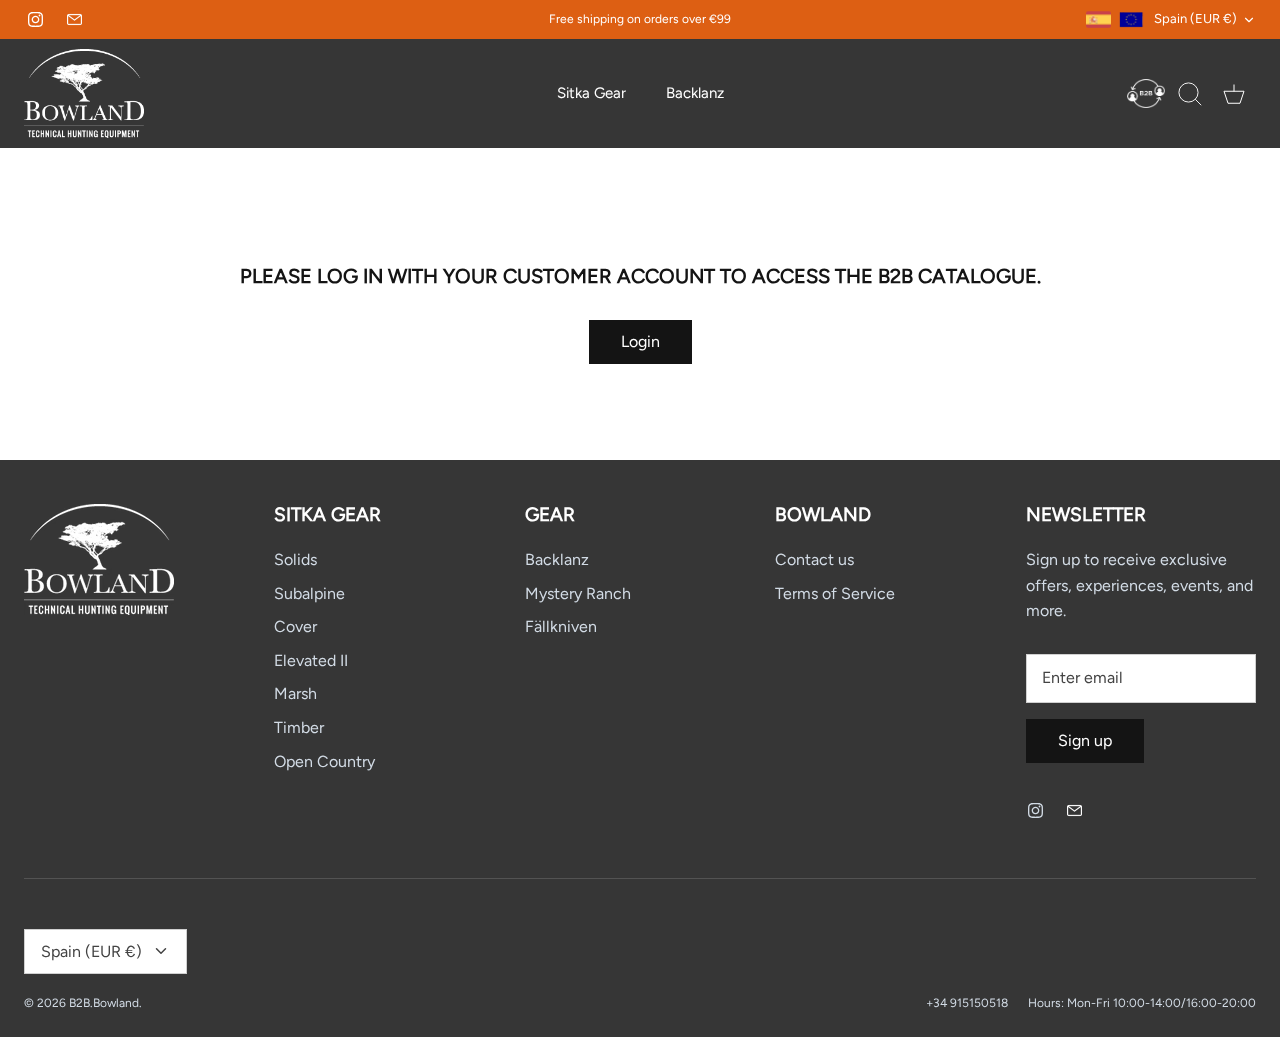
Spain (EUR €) (1195, 18)
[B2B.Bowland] (84, 93)
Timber (299, 727)
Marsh (295, 693)
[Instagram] (35, 19)
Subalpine (309, 593)
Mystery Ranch (578, 593)
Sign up (1085, 740)
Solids (295, 559)
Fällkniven (561, 626)
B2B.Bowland (104, 1003)
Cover (295, 626)
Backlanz (695, 93)
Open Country (324, 761)
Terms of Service (835, 593)
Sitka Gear (591, 93)
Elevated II (311, 660)
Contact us (814, 559)
